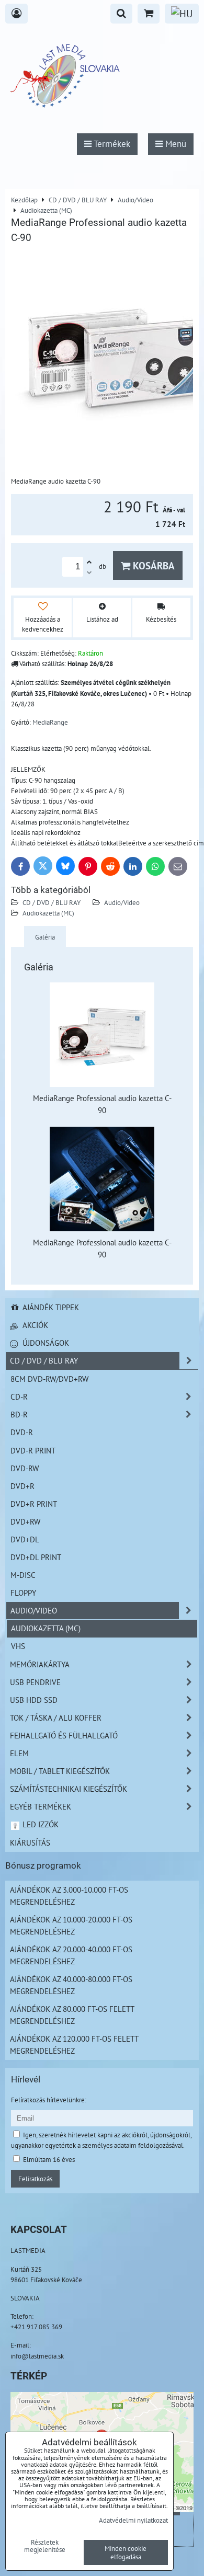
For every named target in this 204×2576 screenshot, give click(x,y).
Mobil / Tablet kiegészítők (60, 1771)
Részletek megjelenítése (45, 2546)
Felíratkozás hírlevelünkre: (49, 2100)
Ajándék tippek (50, 1307)
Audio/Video (122, 902)
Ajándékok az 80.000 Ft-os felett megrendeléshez (72, 2015)
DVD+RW (25, 1521)
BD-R (19, 1414)
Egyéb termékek (41, 1806)
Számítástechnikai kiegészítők (69, 1789)
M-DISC (23, 1575)
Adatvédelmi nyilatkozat (133, 2520)
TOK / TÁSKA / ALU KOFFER (56, 1718)
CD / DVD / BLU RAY (52, 902)
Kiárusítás (30, 1842)
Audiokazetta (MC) (48, 913)
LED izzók (39, 1824)
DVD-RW (25, 1468)
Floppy (23, 1593)
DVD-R (22, 1432)
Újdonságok (45, 1343)
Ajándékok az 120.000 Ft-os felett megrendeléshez (74, 2045)
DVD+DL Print (36, 1557)
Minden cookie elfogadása (126, 2552)
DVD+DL (25, 1539)
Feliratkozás (35, 2179)
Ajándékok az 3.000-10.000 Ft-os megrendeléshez (69, 1896)
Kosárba (152, 565)
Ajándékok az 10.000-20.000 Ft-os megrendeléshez (71, 1925)
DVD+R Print (34, 1504)
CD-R (19, 1396)
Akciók (34, 1325)
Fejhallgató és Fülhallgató (64, 1735)
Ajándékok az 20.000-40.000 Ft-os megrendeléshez (71, 1955)
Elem (19, 1753)
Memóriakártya (40, 1664)
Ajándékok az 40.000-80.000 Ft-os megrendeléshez (71, 1985)
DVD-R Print (33, 1450)
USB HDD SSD (34, 1700)
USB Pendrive (35, 1682)
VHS (18, 1646)
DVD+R (22, 1486)
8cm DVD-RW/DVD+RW (49, 1379)
